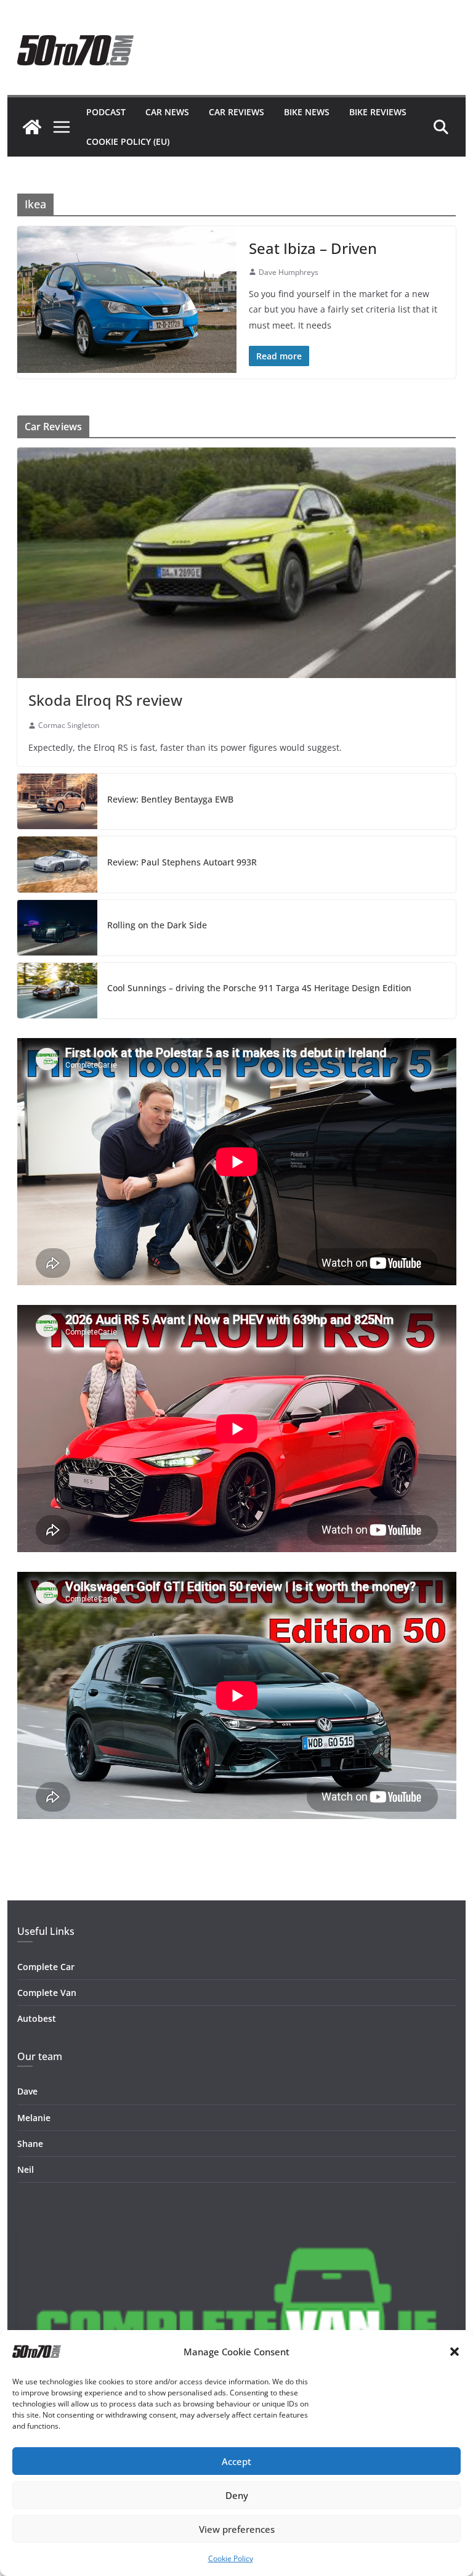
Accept (236, 2461)
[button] (455, 2352)
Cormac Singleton (69, 725)
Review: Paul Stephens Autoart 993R (182, 862)
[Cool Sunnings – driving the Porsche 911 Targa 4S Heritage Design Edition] (57, 991)
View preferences (237, 2529)
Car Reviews (236, 112)
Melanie (34, 2118)
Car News (167, 112)
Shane (30, 2144)
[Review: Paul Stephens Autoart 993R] (57, 864)
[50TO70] (32, 127)
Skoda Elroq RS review (105, 700)
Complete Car (46, 1967)
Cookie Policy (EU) (128, 141)
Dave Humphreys (289, 272)
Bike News (307, 112)
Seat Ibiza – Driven (313, 248)
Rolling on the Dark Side (157, 925)
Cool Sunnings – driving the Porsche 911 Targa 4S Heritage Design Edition (259, 988)
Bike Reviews (378, 112)
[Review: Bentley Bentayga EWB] (57, 801)
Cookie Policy (231, 2558)
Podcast (106, 112)
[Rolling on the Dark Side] (57, 928)
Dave (27, 2091)
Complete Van (47, 1993)
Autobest (37, 2018)
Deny (237, 2495)
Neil (26, 2169)
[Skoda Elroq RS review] (237, 563)
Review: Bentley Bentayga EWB (170, 799)
